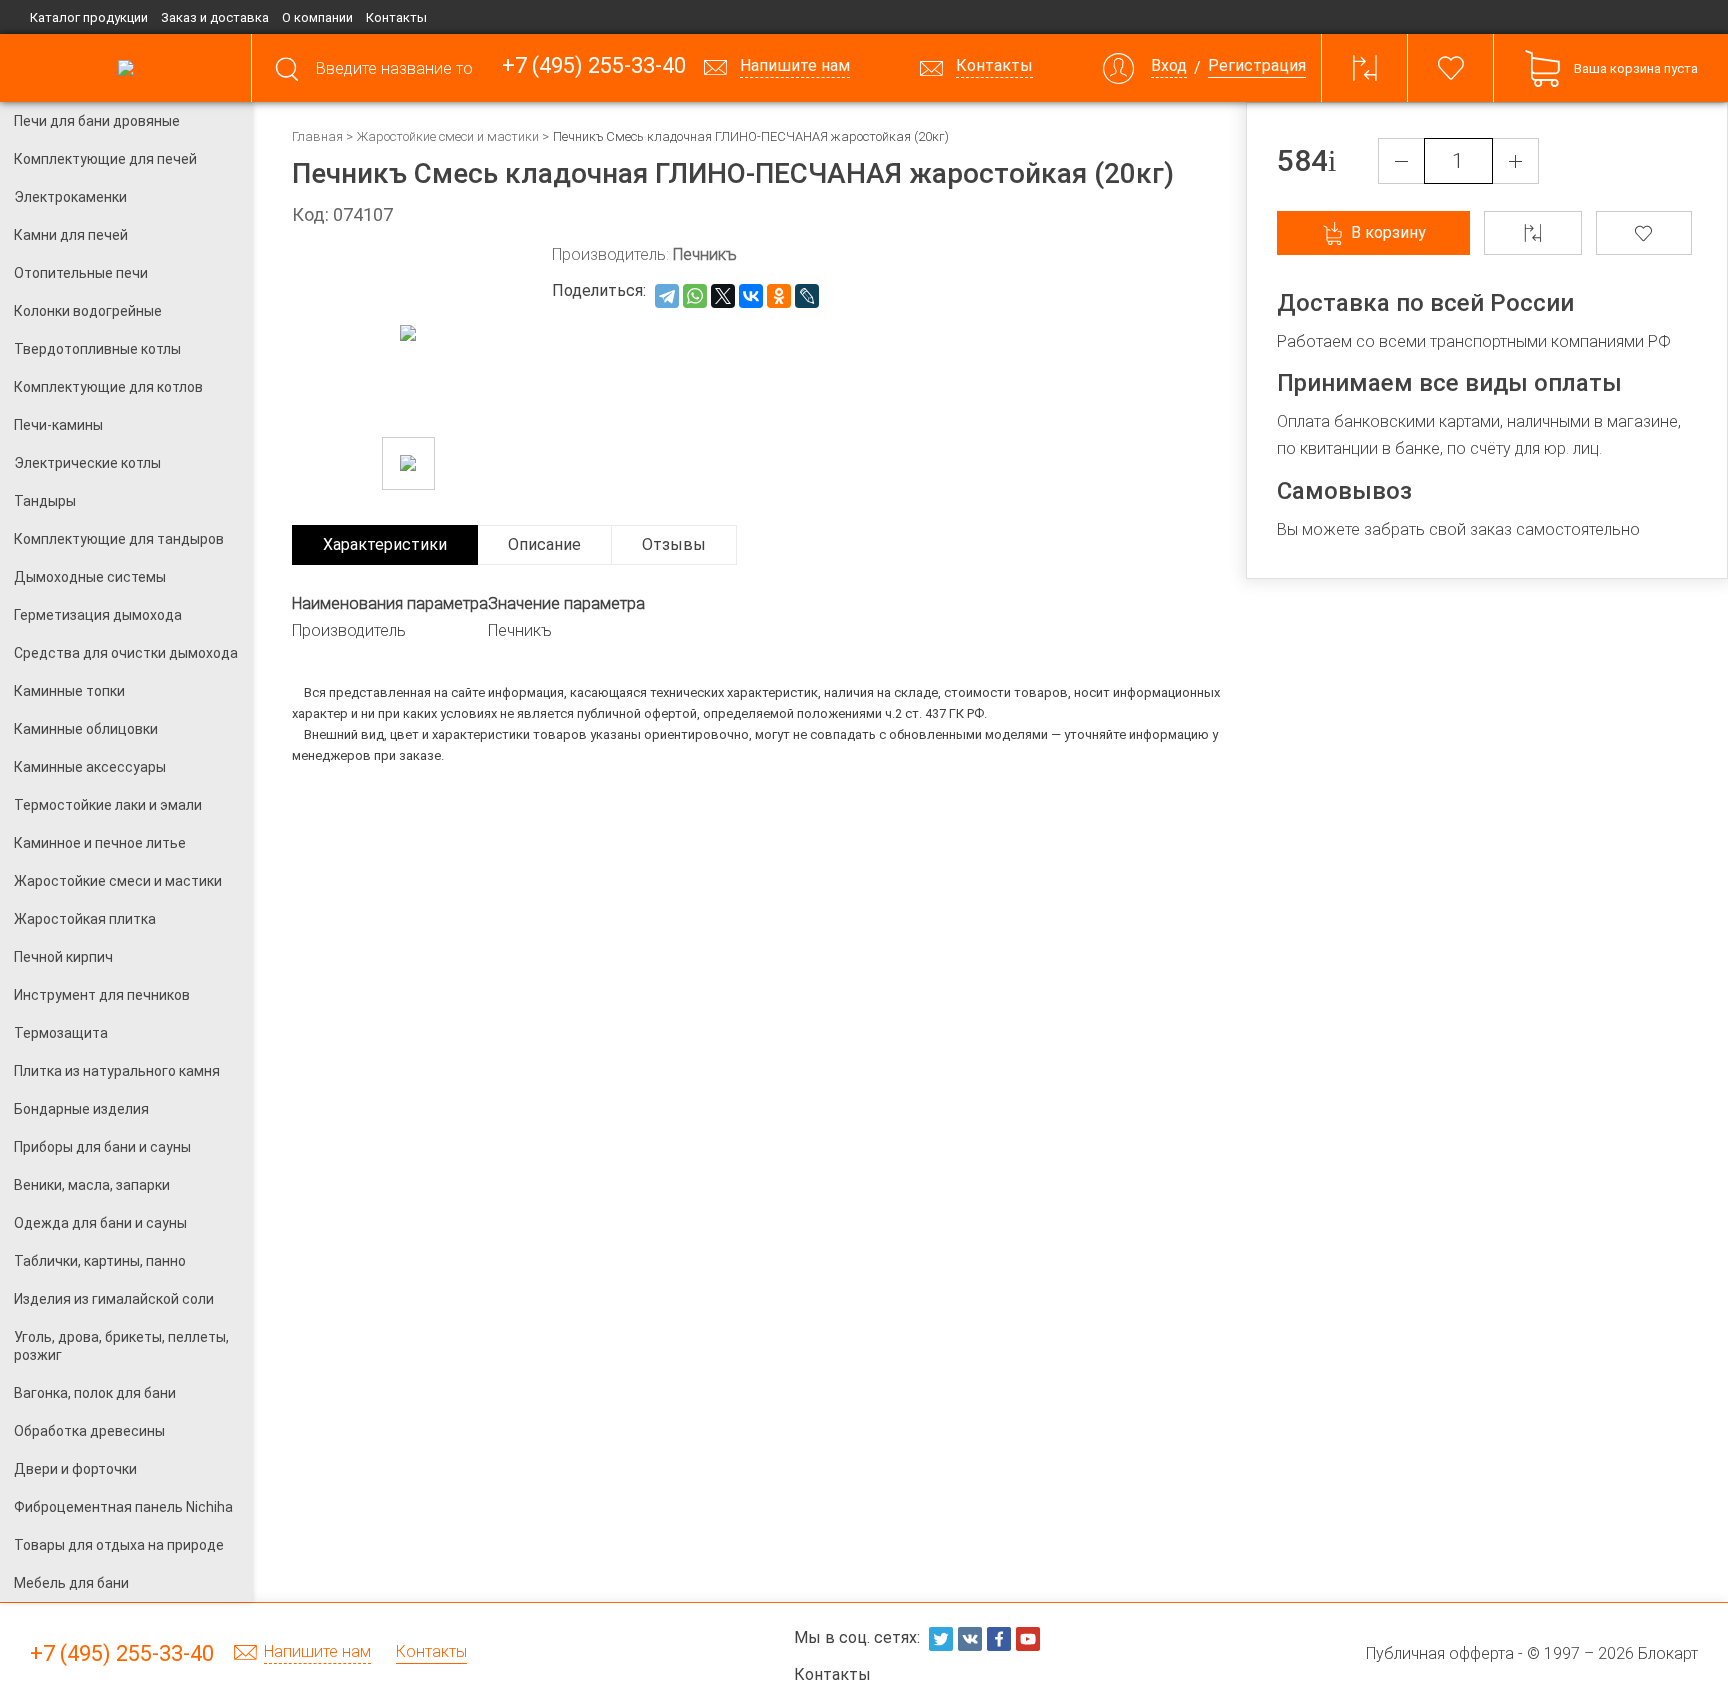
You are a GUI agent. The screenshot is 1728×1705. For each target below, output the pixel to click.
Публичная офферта (1440, 1653)
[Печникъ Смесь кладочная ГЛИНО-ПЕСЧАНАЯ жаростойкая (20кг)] (408, 463)
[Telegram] (667, 296)
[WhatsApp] (695, 296)
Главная (317, 136)
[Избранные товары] (1451, 68)
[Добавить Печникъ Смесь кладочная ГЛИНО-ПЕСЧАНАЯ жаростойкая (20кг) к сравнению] (1533, 233)
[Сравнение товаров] (1365, 68)
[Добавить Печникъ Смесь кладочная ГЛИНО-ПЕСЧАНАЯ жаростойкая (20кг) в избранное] (1644, 233)
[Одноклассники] (779, 296)
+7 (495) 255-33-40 (594, 66)
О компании (317, 17)
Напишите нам (317, 1652)
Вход (1169, 66)
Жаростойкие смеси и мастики (448, 136)
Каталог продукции (89, 17)
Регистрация (1257, 66)
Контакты (396, 17)
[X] (723, 296)
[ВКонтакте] (751, 296)
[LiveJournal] (807, 296)
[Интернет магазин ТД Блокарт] (125, 68)
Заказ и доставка (215, 17)
